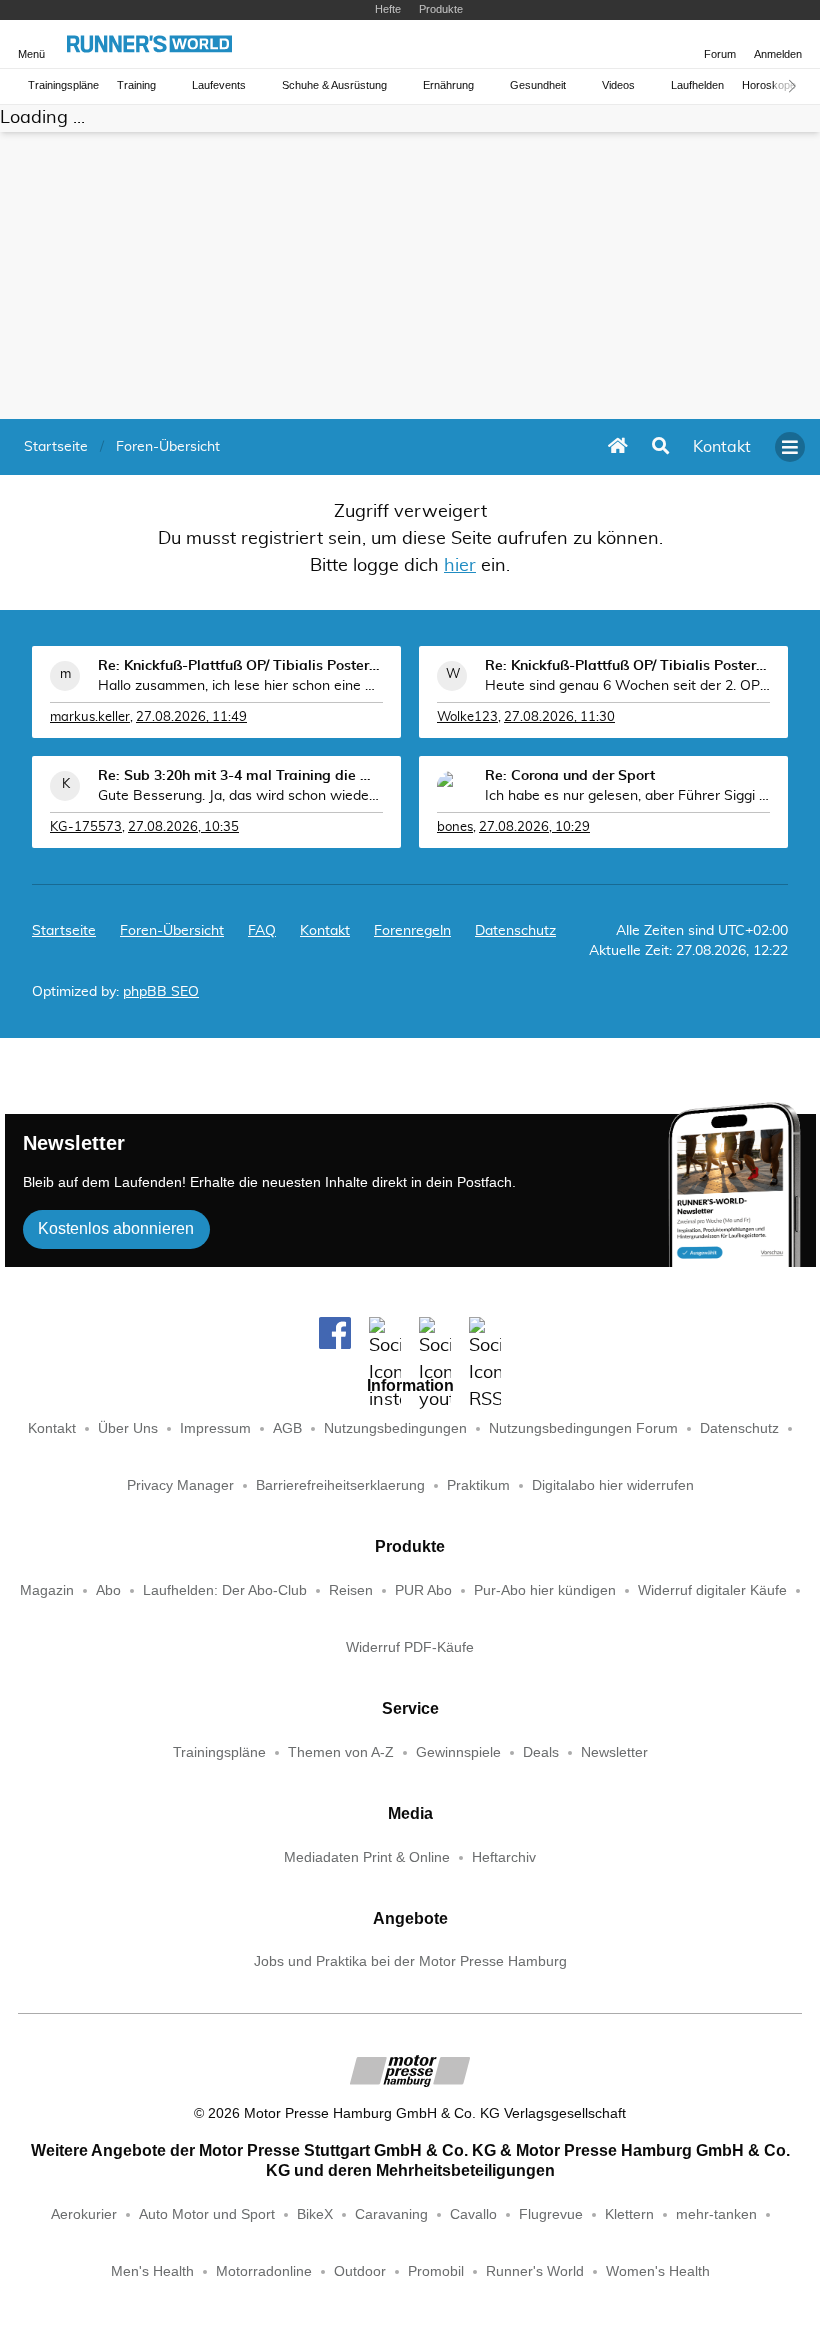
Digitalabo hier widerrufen (613, 1485)
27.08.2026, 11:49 (191, 717)
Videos (618, 85)
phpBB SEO (161, 992)
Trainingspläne (63, 85)
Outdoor (360, 2271)
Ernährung (448, 85)
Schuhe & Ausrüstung (334, 85)
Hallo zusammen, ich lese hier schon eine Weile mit (240, 686)
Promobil (436, 2271)
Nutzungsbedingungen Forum (583, 1428)
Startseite (64, 931)
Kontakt (52, 1428)
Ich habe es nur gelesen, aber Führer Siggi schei (627, 796)
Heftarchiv (504, 1857)
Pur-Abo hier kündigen (545, 1590)
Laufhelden (697, 85)
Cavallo (473, 2214)
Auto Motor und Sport (207, 2214)
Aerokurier (84, 2214)
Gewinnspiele (458, 1752)
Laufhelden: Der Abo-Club (225, 1590)
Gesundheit (538, 85)
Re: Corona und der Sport (570, 776)
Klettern (629, 2214)
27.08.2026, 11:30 (559, 717)
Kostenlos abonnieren (116, 1228)
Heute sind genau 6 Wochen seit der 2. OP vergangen (627, 686)
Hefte (388, 9)
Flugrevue (551, 2214)
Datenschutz (515, 931)
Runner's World (535, 2271)
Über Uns (128, 1428)
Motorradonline (264, 2271)
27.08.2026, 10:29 (534, 827)
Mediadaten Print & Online (367, 1857)
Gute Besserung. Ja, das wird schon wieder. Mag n (240, 796)
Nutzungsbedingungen (395, 1428)
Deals (541, 1752)
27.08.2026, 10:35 (183, 827)
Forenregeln (412, 931)
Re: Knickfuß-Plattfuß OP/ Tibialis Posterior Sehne (240, 666)
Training (136, 85)
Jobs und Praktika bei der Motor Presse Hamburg (410, 1961)
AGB (287, 1428)
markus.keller (90, 717)
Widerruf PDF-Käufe (410, 1647)
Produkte (441, 9)
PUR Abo (423, 1590)
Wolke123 (467, 717)
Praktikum (478, 1485)
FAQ (262, 931)
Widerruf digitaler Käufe (712, 1590)
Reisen (351, 1590)
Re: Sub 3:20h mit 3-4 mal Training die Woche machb (240, 776)
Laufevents (219, 85)
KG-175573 (86, 827)
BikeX (315, 2214)
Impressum (215, 1428)
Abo (108, 1590)
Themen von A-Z (341, 1752)
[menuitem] (722, 447)
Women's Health (658, 2271)
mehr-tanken (716, 2214)
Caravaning (391, 2214)
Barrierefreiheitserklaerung (340, 1485)
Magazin (47, 1590)
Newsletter (614, 1752)
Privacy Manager (180, 1485)
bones (455, 827)
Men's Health (152, 2271)
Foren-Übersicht (172, 931)
